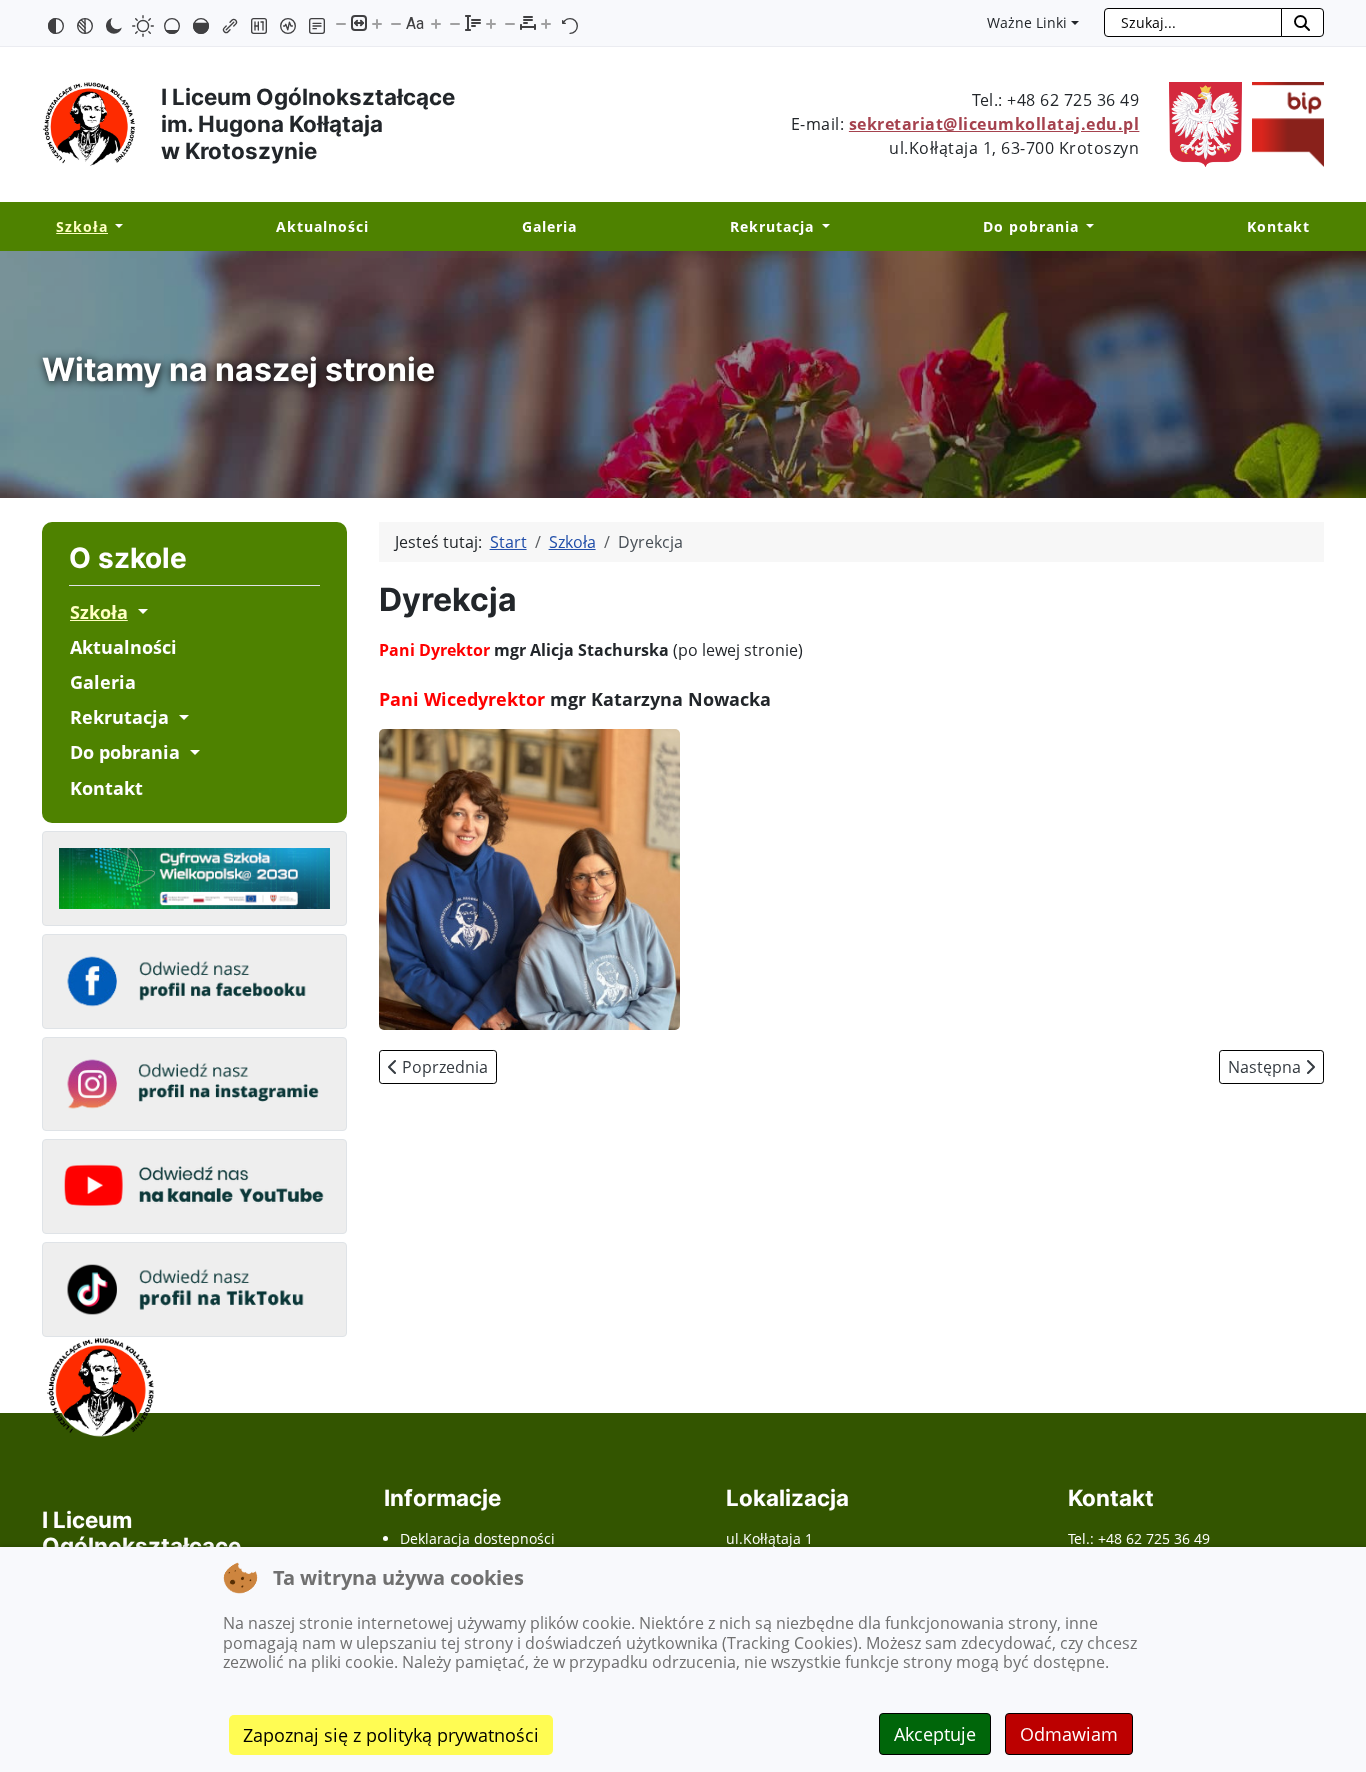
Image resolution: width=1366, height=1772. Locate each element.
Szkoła (82, 226)
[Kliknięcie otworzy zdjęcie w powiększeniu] (529, 878)
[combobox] (1193, 22)
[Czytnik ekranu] (288, 23)
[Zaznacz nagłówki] (259, 23)
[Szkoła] (115, 227)
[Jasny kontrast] (143, 23)
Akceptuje (935, 1734)
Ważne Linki (1027, 22)
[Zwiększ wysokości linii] (491, 23)
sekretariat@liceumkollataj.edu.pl (994, 124)
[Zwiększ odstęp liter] (546, 23)
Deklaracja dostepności (477, 1538)
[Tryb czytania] (317, 23)
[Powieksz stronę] (377, 23)
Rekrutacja (772, 226)
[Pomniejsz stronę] (341, 23)
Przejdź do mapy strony (15, 16)
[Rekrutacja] (821, 227)
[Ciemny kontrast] (114, 23)
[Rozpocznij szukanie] (1302, 22)
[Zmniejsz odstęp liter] (510, 23)
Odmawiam (1069, 1734)
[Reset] (570, 23)
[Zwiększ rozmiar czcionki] (436, 23)
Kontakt (1278, 226)
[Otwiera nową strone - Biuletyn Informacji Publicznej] (1283, 123)
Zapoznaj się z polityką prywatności (391, 1735)
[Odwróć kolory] (56, 23)
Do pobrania (1031, 226)
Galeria (549, 226)
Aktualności (322, 226)
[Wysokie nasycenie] (201, 23)
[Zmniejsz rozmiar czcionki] (396, 23)
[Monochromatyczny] (85, 23)
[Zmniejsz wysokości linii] (455, 23)
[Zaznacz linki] (230, 23)
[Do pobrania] (1086, 227)
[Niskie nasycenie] (172, 23)
